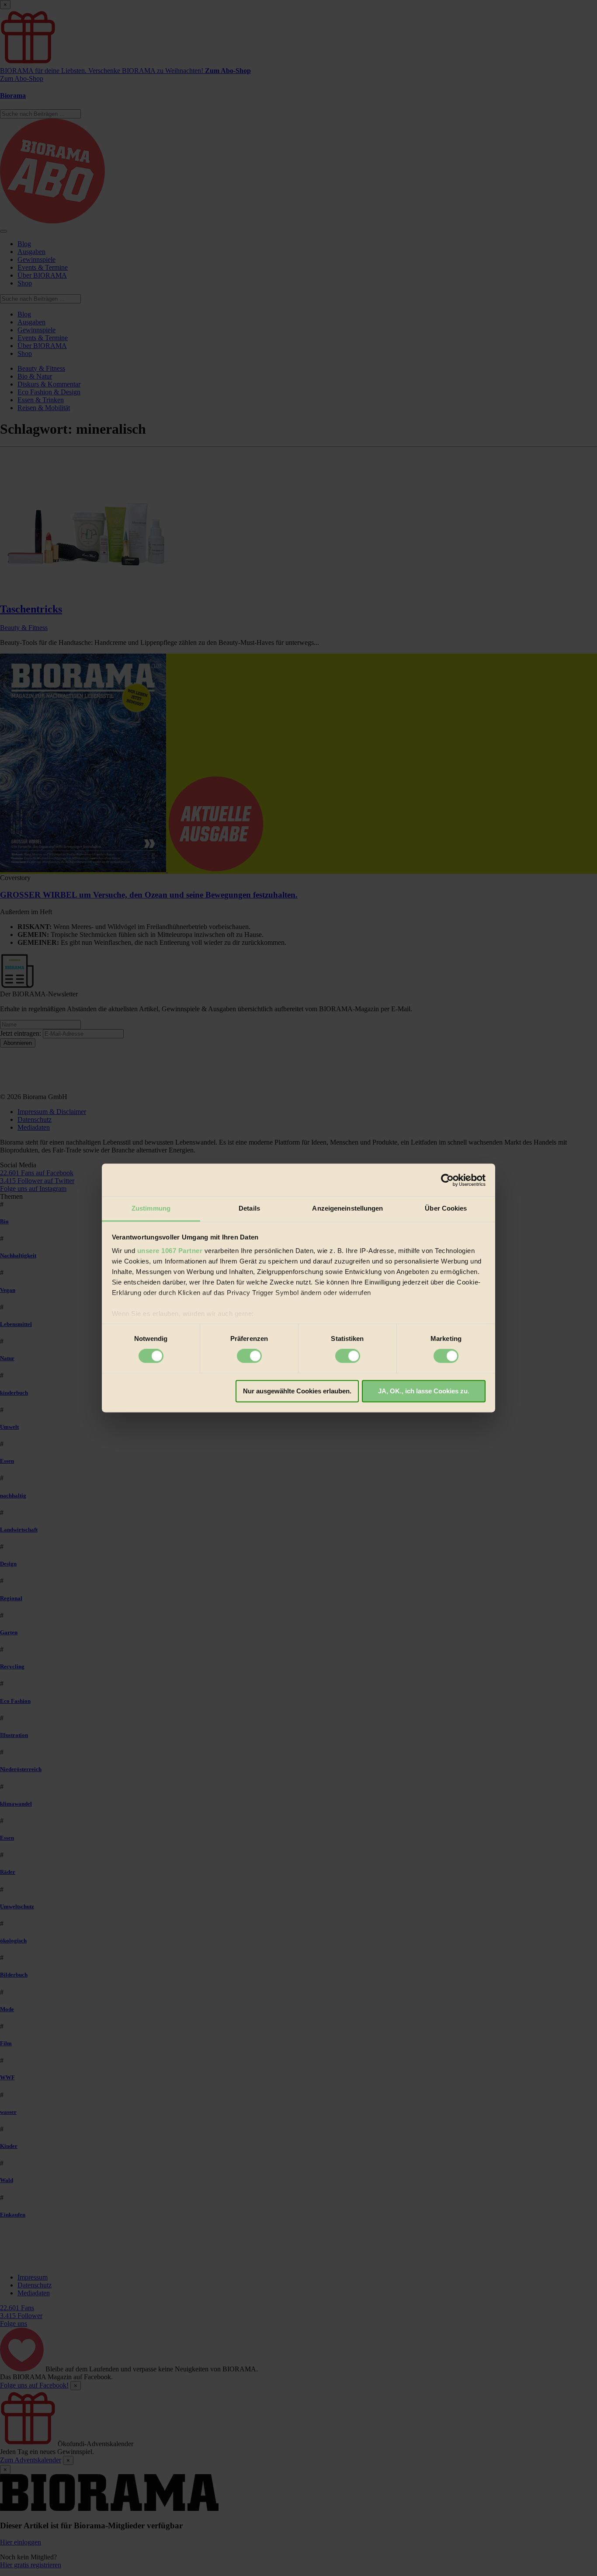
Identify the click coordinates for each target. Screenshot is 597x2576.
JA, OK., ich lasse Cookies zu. (424, 1391)
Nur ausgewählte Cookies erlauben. (297, 1391)
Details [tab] (249, 1208)
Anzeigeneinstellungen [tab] (347, 1208)
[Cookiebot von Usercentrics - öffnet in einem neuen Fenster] (447, 1180)
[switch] (249, 1356)
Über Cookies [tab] (446, 1208)
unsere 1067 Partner (170, 1251)
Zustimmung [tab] (151, 1208)
